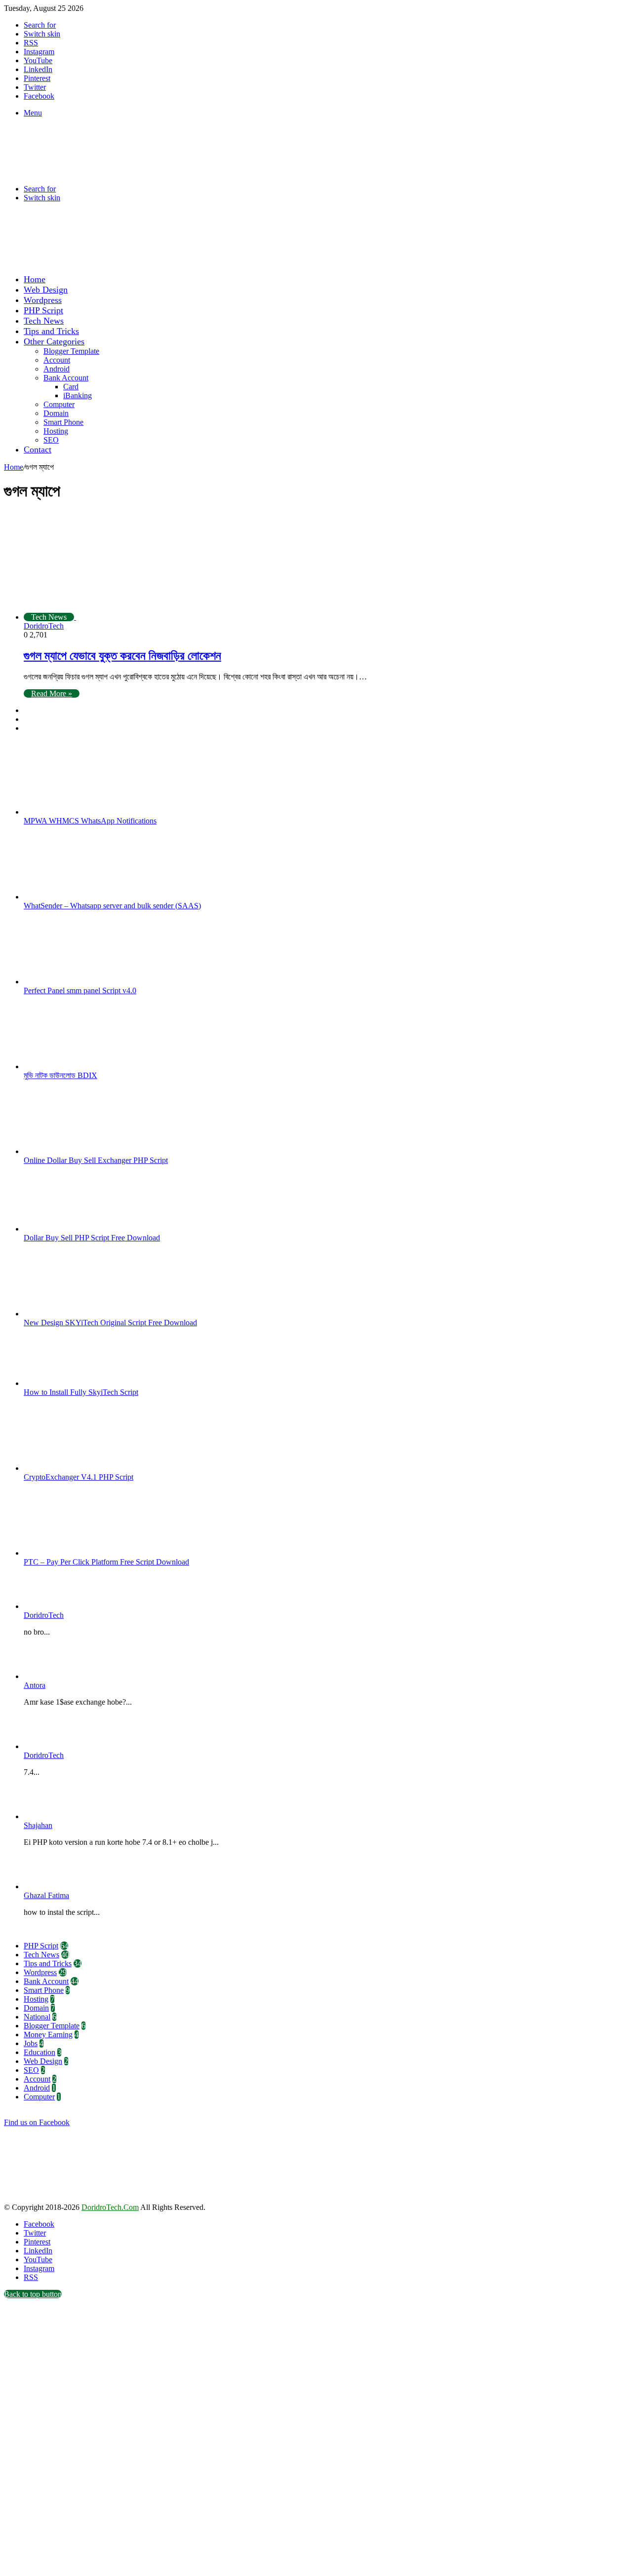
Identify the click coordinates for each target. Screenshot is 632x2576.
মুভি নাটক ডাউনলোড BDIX (60, 1075)
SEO (51, 440)
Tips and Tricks (51, 331)
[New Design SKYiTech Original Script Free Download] (78, 1314)
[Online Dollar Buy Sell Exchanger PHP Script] (78, 1151)
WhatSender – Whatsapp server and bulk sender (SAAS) (112, 906)
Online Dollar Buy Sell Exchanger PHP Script (96, 1160)
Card (71, 387)
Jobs (31, 2043)
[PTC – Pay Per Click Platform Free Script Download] (78, 1553)
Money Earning (48, 2035)
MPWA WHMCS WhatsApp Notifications (90, 821)
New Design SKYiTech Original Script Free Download (110, 1323)
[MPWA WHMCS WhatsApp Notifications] (78, 812)
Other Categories (54, 341)
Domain (56, 413)
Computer (59, 404)
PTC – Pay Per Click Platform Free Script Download (106, 1562)
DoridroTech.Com (110, 2207)
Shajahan (38, 1825)
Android (57, 369)
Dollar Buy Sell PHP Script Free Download (92, 1238)
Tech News (44, 321)
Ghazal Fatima (46, 1895)
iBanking (78, 395)
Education (39, 2052)
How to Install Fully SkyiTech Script (81, 1392)
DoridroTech (44, 626)
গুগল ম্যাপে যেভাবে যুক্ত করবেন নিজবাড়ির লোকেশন (122, 656)
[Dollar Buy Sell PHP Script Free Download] (78, 1229)
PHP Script (43, 310)
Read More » (52, 693)
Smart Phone (63, 422)
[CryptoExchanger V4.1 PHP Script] (78, 1468)
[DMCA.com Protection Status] (78, 2198)
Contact (38, 449)
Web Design (46, 290)
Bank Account (66, 378)
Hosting (56, 431)
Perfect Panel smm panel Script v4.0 (80, 990)
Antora (35, 1685)
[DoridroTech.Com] (83, 172)
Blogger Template (71, 351)
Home (35, 279)
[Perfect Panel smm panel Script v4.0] (78, 982)
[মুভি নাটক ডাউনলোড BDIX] (78, 1066)
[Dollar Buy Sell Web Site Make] (209, 262)
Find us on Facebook (37, 2122)
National (37, 2017)
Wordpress (43, 300)
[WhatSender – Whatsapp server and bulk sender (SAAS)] (78, 897)
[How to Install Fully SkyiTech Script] (78, 1383)
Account (57, 360)
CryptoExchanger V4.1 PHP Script (79, 1477)
